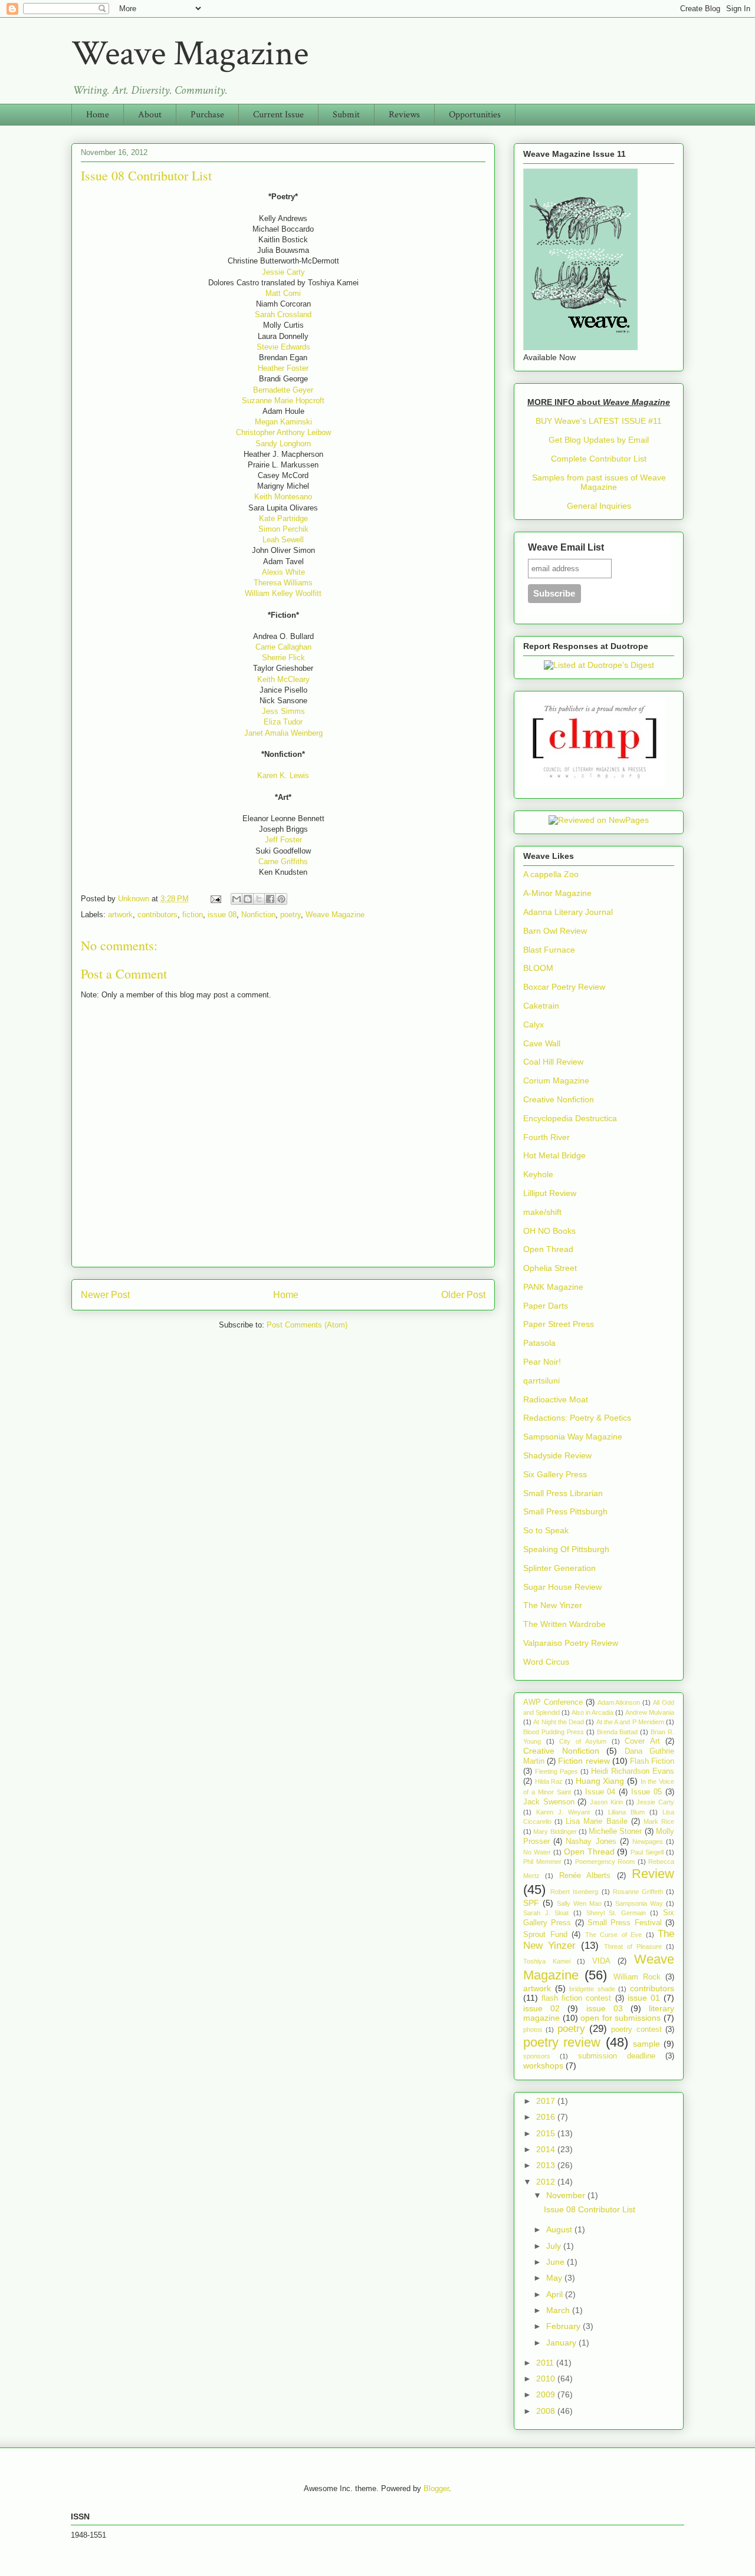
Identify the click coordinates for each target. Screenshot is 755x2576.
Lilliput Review (550, 1193)
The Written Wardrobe (564, 1624)
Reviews (404, 115)
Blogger (436, 2488)
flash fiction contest (576, 1998)
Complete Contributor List (599, 459)
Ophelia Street (550, 1268)
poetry (290, 915)
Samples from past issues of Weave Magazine (599, 482)
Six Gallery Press (555, 1474)
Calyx (534, 1025)
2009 (547, 2394)
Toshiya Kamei (547, 1961)
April (556, 2294)
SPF (531, 1903)
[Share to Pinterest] (281, 899)
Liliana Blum (626, 1812)
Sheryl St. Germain (616, 1913)
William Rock (637, 1977)
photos (533, 2030)
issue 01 (644, 1998)
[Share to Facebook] (270, 899)
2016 (547, 2117)
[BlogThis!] (248, 899)
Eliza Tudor (283, 722)
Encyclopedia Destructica (570, 1118)
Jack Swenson (549, 1802)
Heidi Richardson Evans (633, 1771)
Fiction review (584, 1761)
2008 (547, 2411)
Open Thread (548, 1249)
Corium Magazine (556, 1081)
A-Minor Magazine (557, 893)
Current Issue (278, 115)
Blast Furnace (549, 950)
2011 (546, 2363)
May (555, 2278)
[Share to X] (259, 899)
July (555, 2246)
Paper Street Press (559, 1324)
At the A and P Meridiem (630, 1722)
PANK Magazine (553, 1287)
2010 (547, 2379)
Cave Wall (542, 1043)
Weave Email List (566, 547)
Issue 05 (646, 1792)
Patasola (539, 1343)
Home (98, 115)
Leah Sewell (283, 540)
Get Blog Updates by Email (599, 440)
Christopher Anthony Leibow (283, 432)
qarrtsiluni (541, 1381)
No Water (537, 1852)
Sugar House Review (562, 1587)
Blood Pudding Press (554, 1732)
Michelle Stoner (615, 1831)
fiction (193, 915)
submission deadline (617, 2056)
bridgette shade (592, 1989)
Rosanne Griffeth (638, 1892)
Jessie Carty (283, 272)
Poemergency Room (605, 1862)
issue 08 (222, 915)
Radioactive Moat (556, 1399)
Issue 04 (600, 1792)
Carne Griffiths (283, 862)
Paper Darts (546, 1306)
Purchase (207, 115)
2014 (547, 2149)
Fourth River (546, 1137)
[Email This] (237, 899)
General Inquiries (599, 506)
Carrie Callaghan (283, 647)
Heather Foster (283, 368)
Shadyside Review (557, 1455)
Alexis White (283, 572)
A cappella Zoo (551, 874)
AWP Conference (553, 1702)
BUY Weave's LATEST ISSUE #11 (599, 421)
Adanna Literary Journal (568, 912)
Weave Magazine (190, 54)
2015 (547, 2133)
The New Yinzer (553, 1605)
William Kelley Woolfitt (283, 593)
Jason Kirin (606, 1802)
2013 (547, 2165)
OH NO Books (549, 1231)
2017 (547, 2101)
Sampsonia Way (639, 1903)
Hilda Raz (549, 1781)
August (560, 2229)
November (567, 2195)
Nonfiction (258, 915)
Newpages (648, 1842)
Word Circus (546, 1662)
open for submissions (621, 2018)
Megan (267, 422)
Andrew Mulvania (650, 1712)
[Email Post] (215, 899)
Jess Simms (283, 711)
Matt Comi (283, 293)
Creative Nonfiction (559, 1099)
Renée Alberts (585, 1876)
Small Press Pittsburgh (565, 1511)
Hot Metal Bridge (554, 1155)
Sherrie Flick (283, 658)
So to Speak (546, 1530)
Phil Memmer (542, 1862)
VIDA (601, 1961)
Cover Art (642, 1741)
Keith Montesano (283, 497)
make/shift (542, 1212)
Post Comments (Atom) (307, 1325)
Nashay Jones (591, 1842)
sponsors (537, 2056)
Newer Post (105, 1295)
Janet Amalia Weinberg (283, 733)
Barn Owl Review (555, 931)
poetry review (562, 2042)
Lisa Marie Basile (596, 1821)
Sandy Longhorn (283, 444)
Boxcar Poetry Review (564, 987)
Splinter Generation (559, 1568)
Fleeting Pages (557, 1771)
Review (653, 1874)
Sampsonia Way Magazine (573, 1437)
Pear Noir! (542, 1362)
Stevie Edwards (283, 347)
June (557, 2262)
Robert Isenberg (574, 1892)
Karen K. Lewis (283, 775)
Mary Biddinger (555, 1831)
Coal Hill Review (553, 1062)
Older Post (463, 1295)
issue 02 (541, 2008)
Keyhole (538, 1174)
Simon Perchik (283, 529)
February (564, 2326)
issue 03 (605, 2008)
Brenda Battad (618, 1732)
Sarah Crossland (283, 314)
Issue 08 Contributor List (590, 2209)
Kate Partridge (283, 518)
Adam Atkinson (619, 1702)
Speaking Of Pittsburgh (566, 1549)
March (559, 2310)
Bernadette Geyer (283, 390)
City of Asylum (583, 1741)
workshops (543, 2066)
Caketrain (541, 1006)
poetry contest (636, 2030)
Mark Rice (659, 1821)
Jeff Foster (283, 840)
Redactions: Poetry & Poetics (577, 1418)
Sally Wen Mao (579, 1903)
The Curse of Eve (614, 1935)
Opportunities (475, 115)
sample (646, 2044)
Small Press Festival (625, 1923)
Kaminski (296, 422)
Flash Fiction (652, 1761)
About (150, 115)
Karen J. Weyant (563, 1812)
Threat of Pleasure (633, 1946)
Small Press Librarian (563, 1493)
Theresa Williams (283, 583)
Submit (346, 115)
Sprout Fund (545, 1935)
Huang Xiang (600, 1781)
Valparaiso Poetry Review (571, 1643)
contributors (157, 915)
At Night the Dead (559, 1722)
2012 (547, 2182)
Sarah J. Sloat (546, 1913)
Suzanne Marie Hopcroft (283, 401)
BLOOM (538, 968)
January (562, 2343)
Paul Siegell (647, 1852)
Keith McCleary (283, 679)
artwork (120, 915)
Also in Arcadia (592, 1712)
